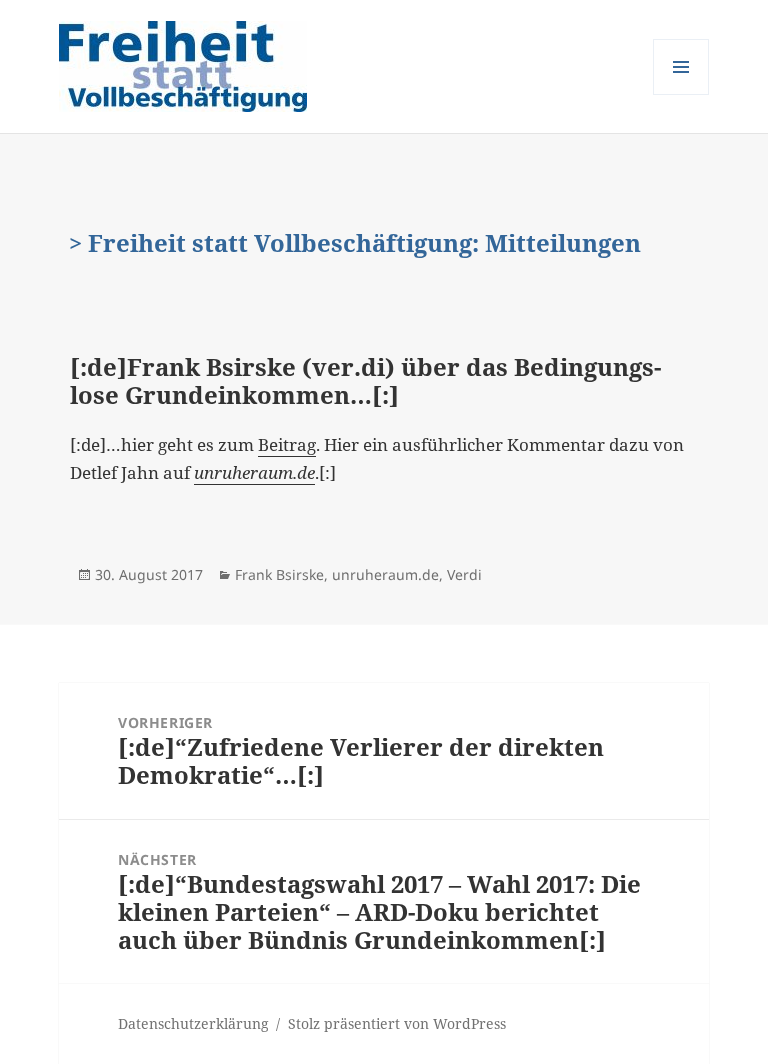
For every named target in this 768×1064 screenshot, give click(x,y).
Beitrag (287, 444)
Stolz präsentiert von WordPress (397, 1023)
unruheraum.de (385, 574)
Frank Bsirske (279, 574)
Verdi (464, 574)
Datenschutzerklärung (193, 1023)
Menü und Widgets (681, 94)
